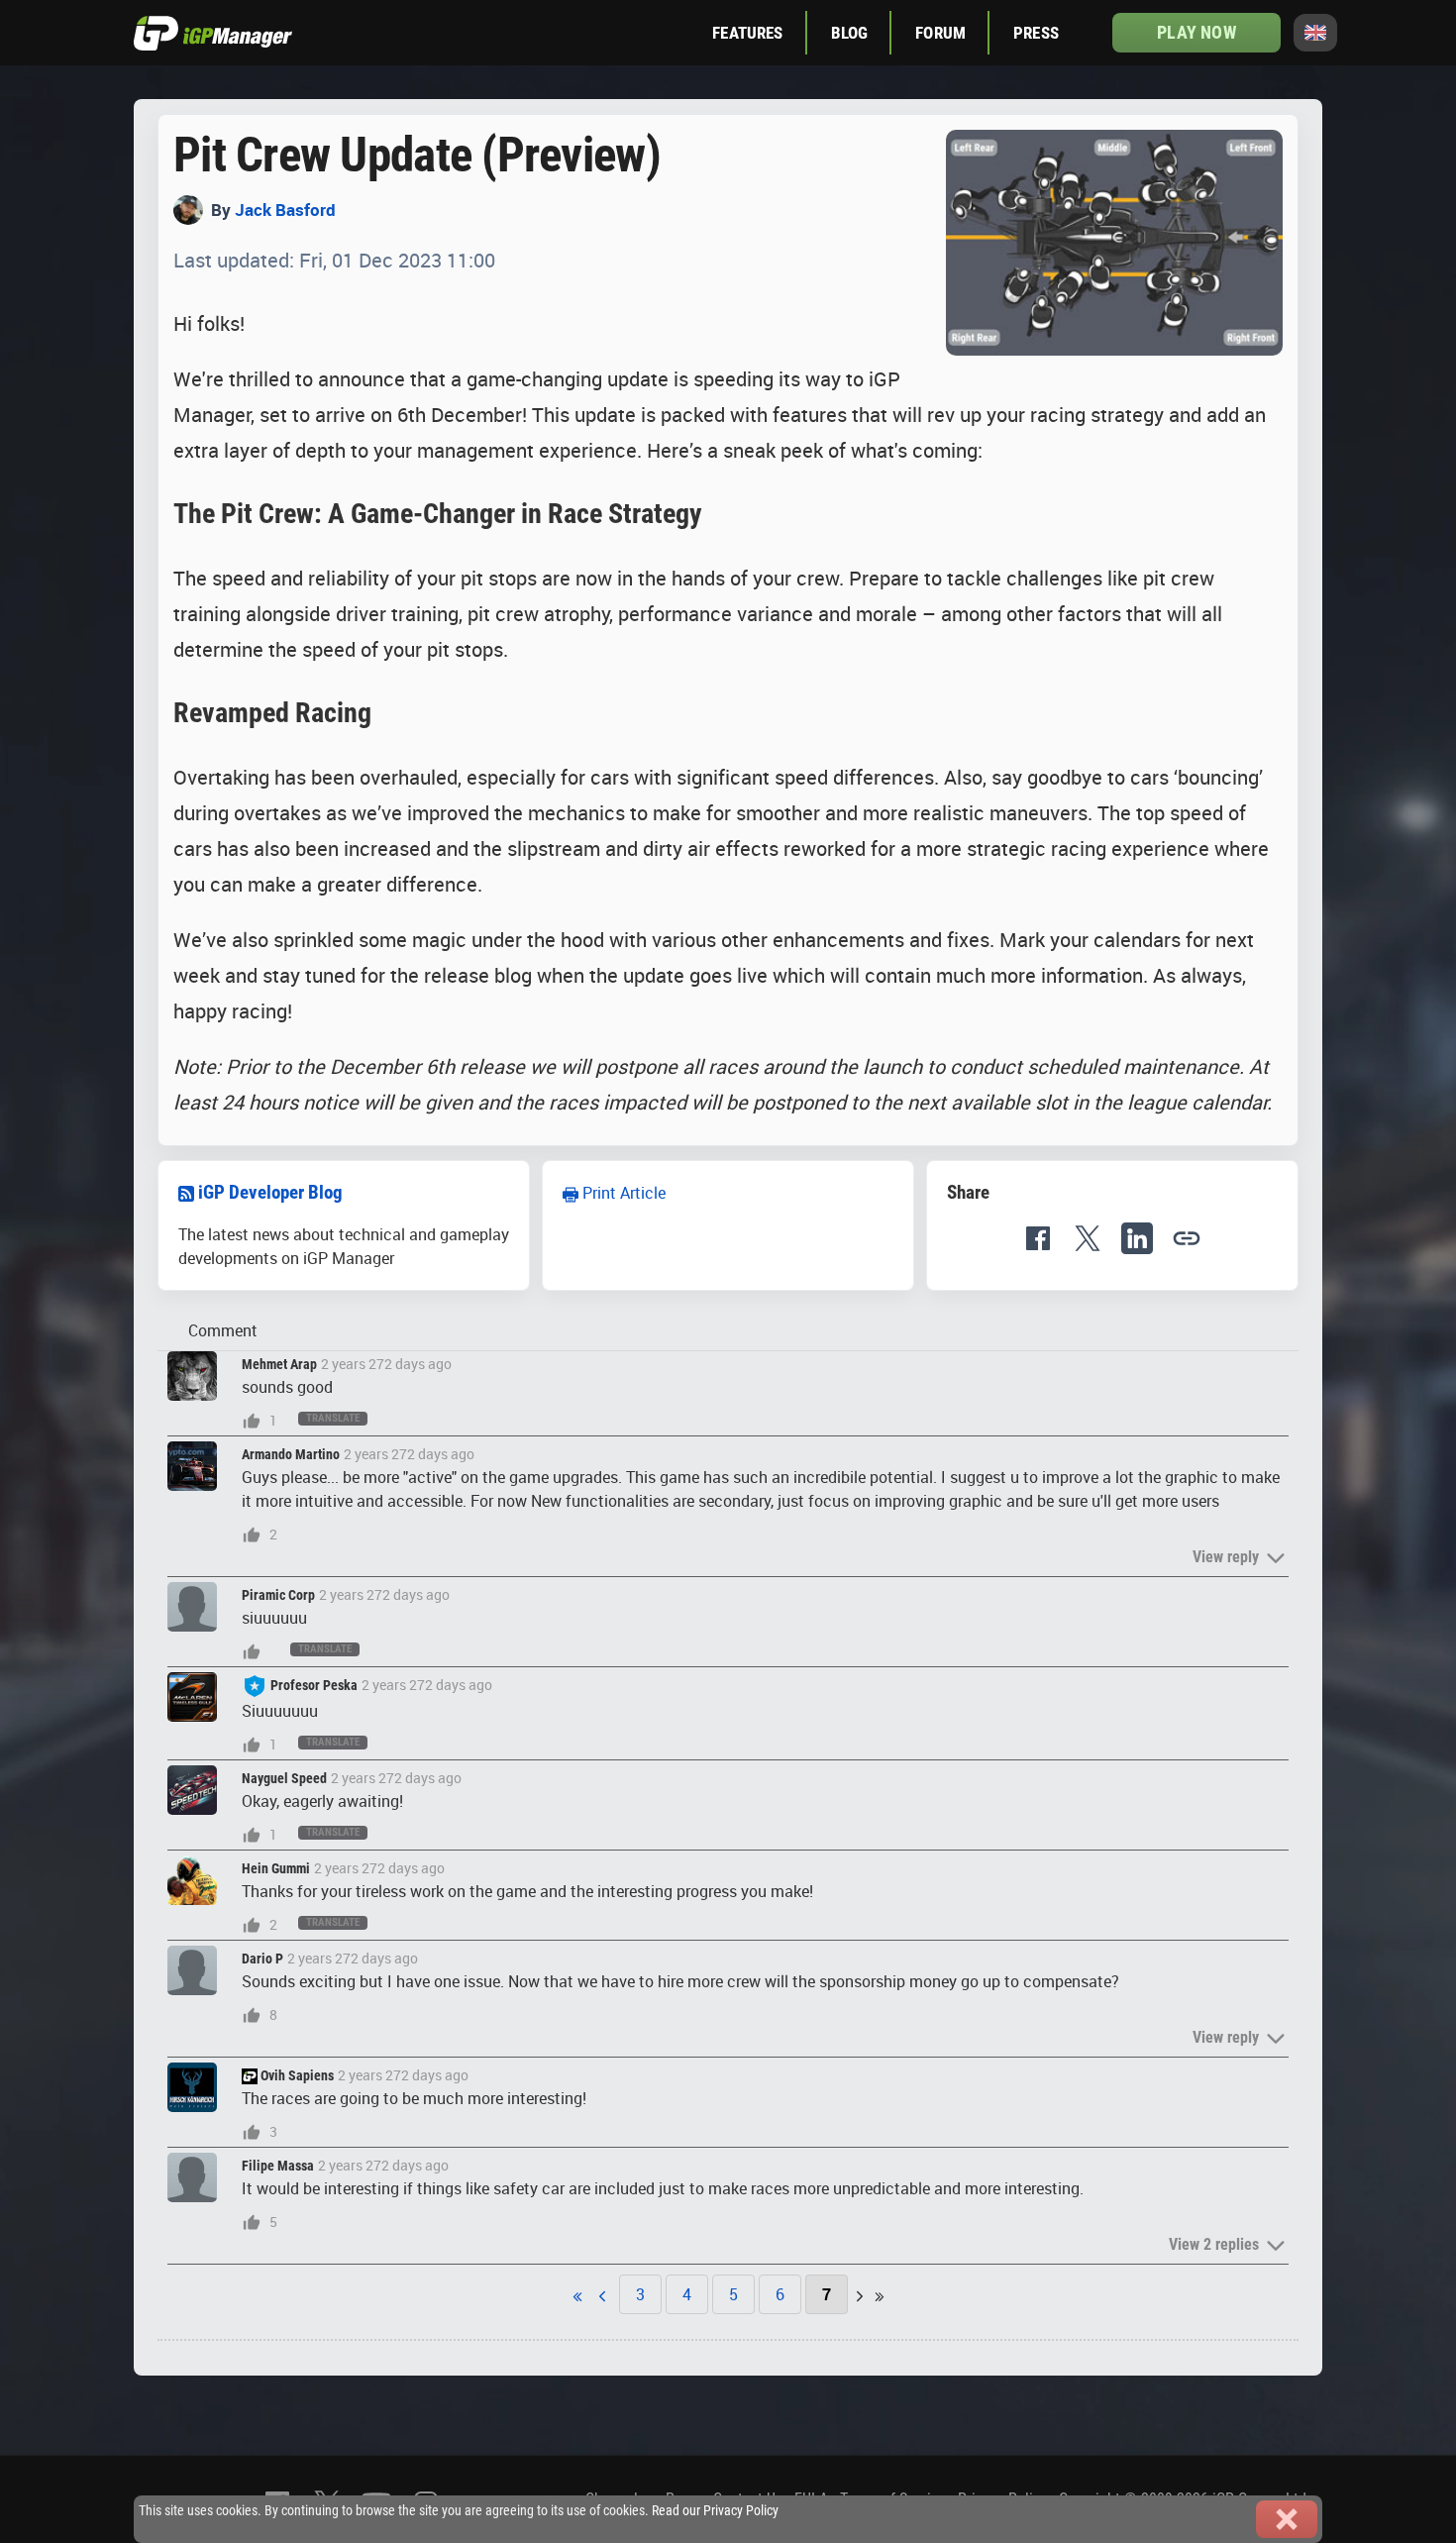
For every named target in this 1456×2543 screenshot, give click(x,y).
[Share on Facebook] (1038, 1238)
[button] (1187, 1238)
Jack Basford (285, 210)
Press (1036, 33)
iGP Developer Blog (270, 1192)
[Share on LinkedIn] (1137, 1238)
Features (747, 33)
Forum (940, 33)
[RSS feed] (186, 1192)
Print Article (622, 1193)
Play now (1196, 32)
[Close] (1287, 2519)
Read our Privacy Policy (715, 2511)
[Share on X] (1088, 1238)
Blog (850, 33)
